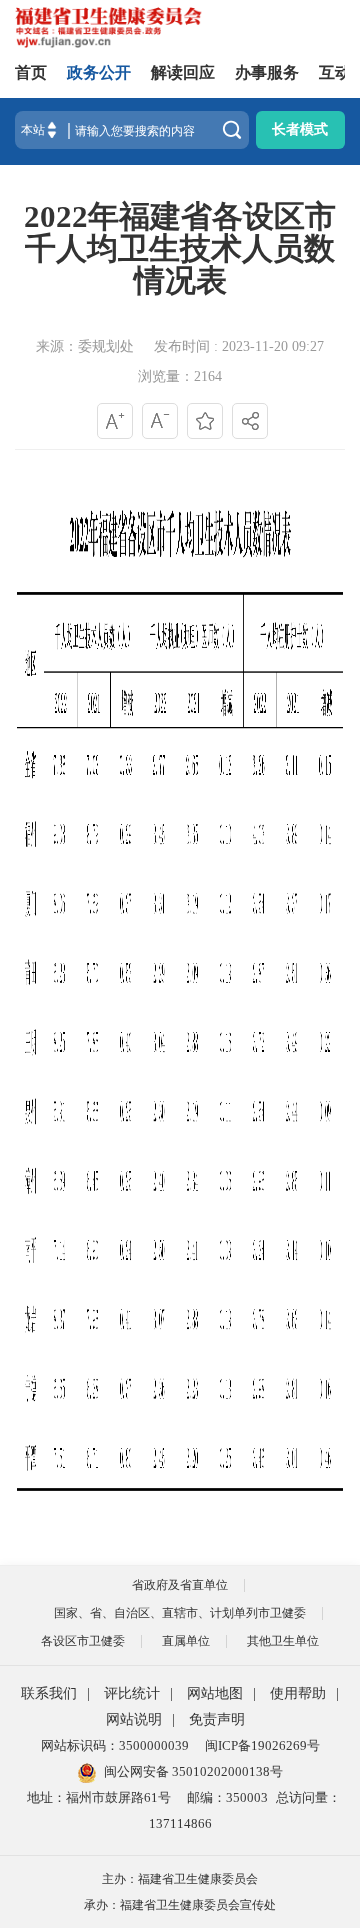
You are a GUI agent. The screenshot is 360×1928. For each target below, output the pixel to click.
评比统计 (132, 1693)
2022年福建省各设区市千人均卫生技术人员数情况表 (180, 249)
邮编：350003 (227, 1797)
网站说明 (134, 1719)
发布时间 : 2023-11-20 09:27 (239, 346)
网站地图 (215, 1693)
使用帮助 (298, 1693)
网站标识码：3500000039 (115, 1745)
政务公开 (99, 72)
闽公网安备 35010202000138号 (193, 1771)
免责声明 (217, 1719)
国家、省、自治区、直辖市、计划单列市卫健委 (180, 1613)
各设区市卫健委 (83, 1641)
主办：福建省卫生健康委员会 (180, 1879)
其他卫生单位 (283, 1641)
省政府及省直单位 (180, 1585)
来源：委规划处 (85, 346)
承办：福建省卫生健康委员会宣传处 (180, 1905)
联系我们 (49, 1693)
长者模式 (300, 129)
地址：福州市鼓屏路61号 (99, 1797)
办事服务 (267, 72)
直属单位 (186, 1641)
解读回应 (183, 72)
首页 (31, 72)
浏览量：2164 (180, 376)
